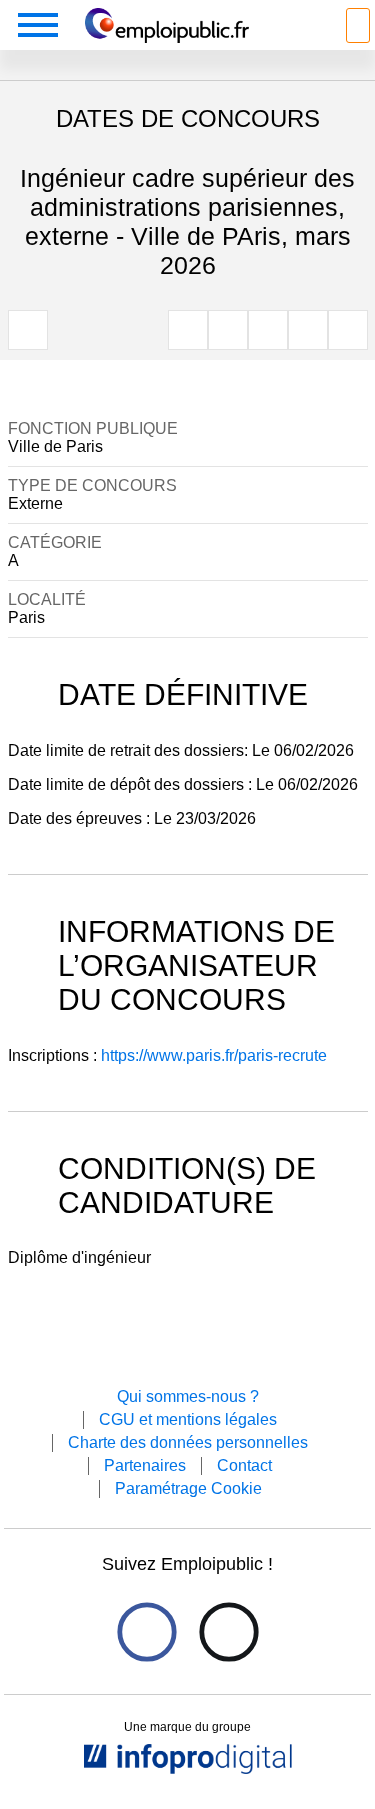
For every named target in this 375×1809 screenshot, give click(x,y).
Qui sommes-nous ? (188, 1396)
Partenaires (145, 1465)
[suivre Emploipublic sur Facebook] (146, 1632)
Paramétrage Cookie (188, 1488)
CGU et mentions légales (188, 1419)
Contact (244, 1465)
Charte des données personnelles (188, 1442)
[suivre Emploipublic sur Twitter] (228, 1632)
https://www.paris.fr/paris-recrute (214, 1055)
